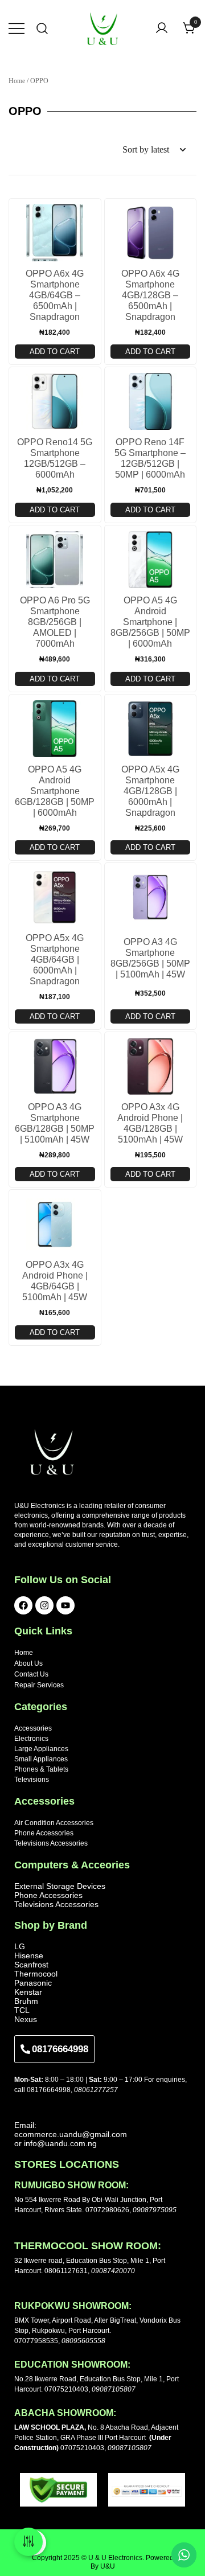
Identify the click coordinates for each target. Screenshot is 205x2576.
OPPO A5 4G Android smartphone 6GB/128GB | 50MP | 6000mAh (55, 791)
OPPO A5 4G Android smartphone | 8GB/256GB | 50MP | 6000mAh (150, 622)
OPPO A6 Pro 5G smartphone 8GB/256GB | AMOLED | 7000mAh (55, 622)
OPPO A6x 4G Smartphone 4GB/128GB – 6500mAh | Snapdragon (150, 295)
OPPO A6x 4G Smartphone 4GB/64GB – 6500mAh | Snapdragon (55, 295)
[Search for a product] (42, 29)
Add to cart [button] (55, 352)
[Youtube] (65, 1605)
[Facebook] (23, 1605)
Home (17, 81)
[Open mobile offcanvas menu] (17, 28)
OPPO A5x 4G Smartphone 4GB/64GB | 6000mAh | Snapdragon (55, 960)
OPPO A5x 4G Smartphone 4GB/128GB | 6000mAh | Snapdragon (150, 791)
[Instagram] (44, 1605)
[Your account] (162, 29)
